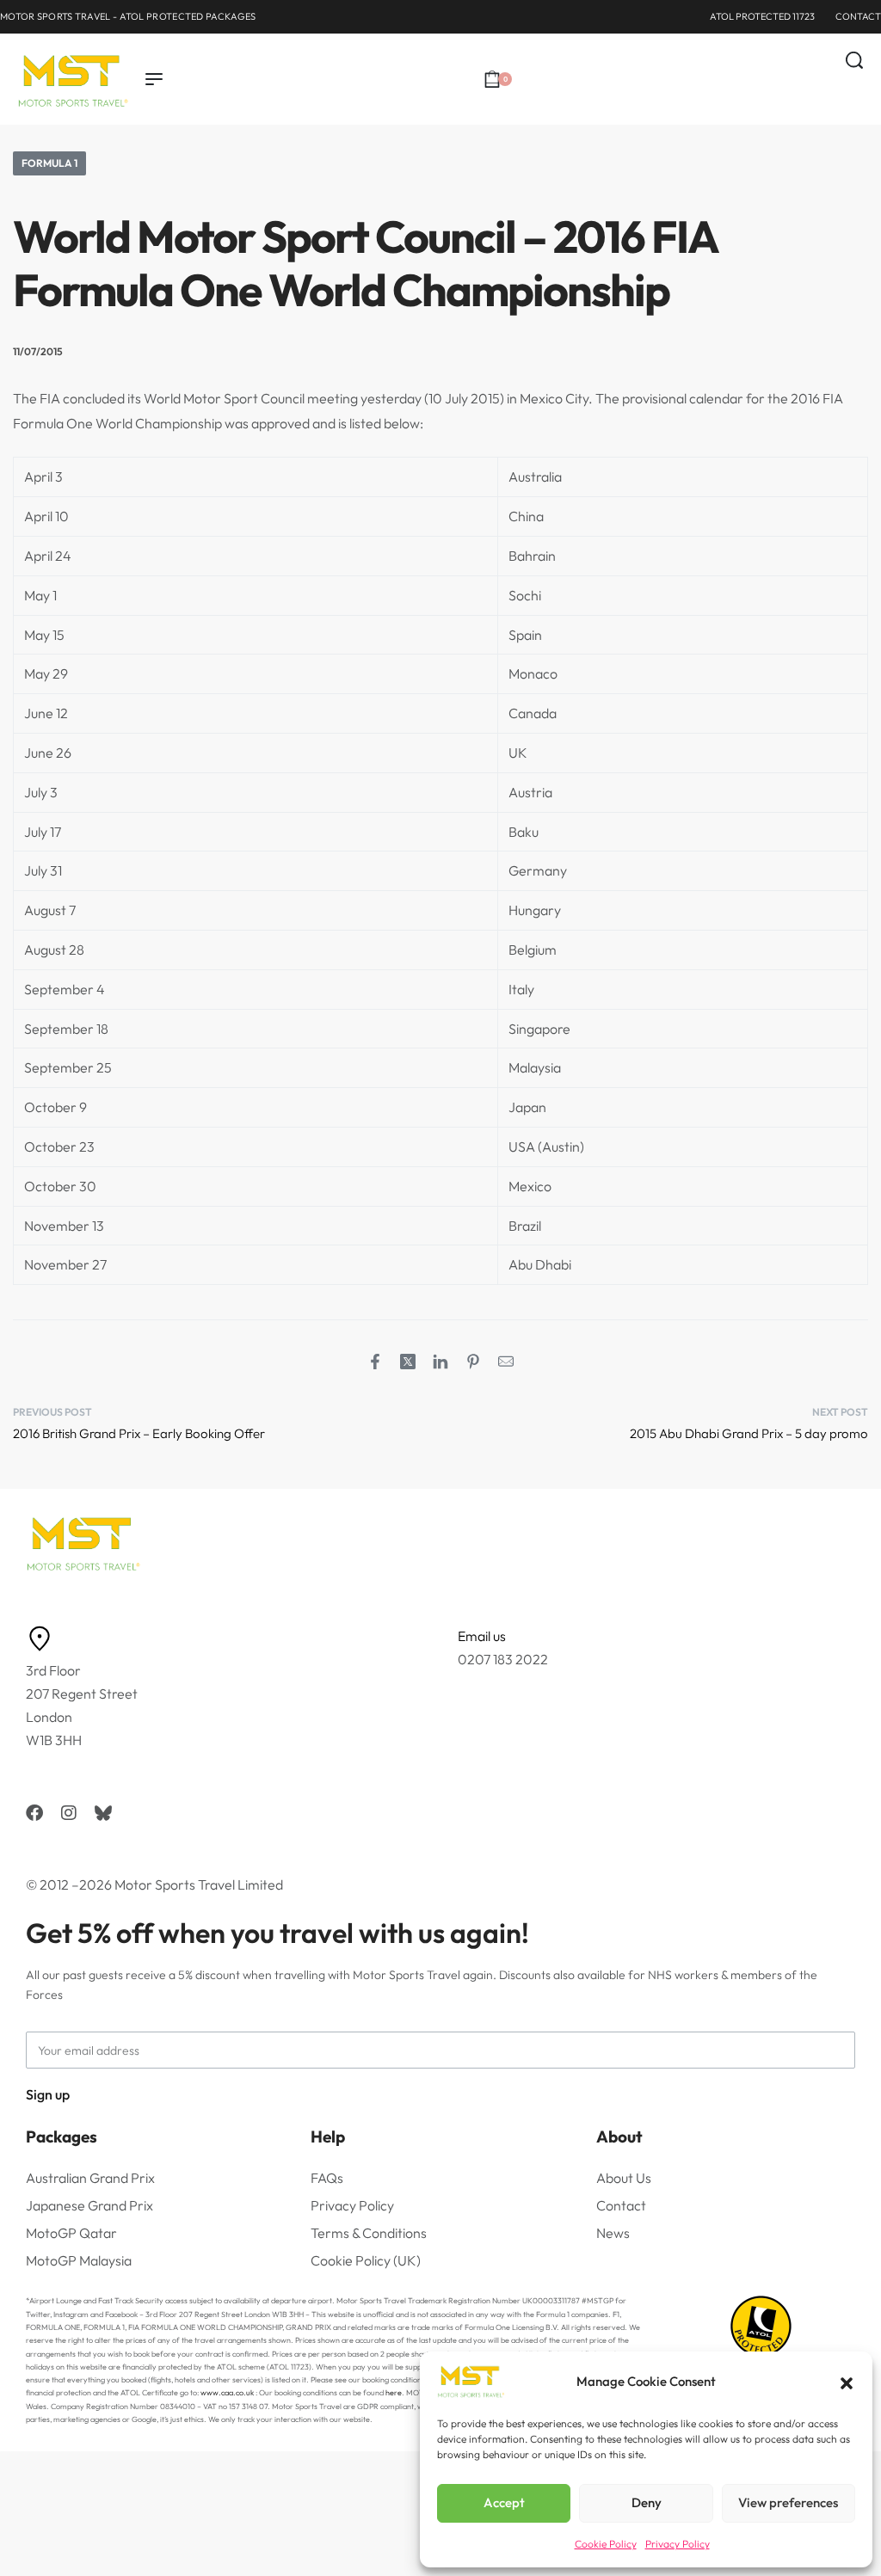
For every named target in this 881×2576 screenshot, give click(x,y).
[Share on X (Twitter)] (408, 1362)
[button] (847, 2382)
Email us (482, 1636)
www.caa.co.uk (227, 2392)
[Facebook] (34, 1813)
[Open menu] (154, 79)
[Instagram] (69, 1813)
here (394, 2392)
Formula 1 (49, 163)
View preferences (788, 2502)
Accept (504, 2502)
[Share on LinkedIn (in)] (440, 1362)
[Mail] (506, 1362)
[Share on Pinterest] (473, 1362)
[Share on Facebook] (375, 1362)
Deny (647, 2502)
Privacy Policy (678, 2544)
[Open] (863, 107)
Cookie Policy (606, 2544)
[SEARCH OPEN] (854, 60)
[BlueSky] (103, 1813)
